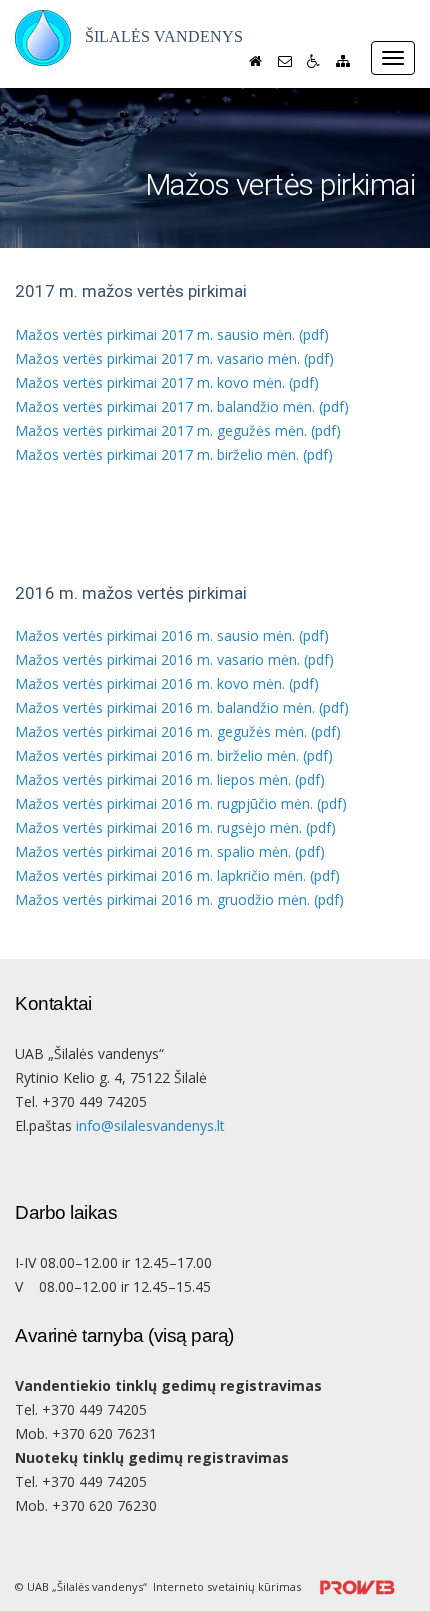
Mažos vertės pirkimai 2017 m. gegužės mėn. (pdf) (178, 430)
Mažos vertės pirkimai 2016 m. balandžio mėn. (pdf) (182, 707)
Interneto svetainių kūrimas (228, 1586)
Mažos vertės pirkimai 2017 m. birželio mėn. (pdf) (174, 454)
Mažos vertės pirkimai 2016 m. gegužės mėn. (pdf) (178, 731)
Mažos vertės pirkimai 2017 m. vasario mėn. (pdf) (174, 358)
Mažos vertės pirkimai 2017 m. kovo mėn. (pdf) (167, 382)
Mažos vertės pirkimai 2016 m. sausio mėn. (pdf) (172, 635)
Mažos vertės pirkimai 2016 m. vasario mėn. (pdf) (174, 659)
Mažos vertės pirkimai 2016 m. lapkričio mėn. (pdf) (177, 875)
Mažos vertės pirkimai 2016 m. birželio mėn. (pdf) (174, 755)
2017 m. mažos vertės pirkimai (131, 291)
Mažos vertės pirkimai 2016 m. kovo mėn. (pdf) (167, 683)
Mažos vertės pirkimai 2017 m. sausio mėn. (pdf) (172, 334)
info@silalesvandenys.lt (150, 1125)
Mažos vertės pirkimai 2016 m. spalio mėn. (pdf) (170, 851)
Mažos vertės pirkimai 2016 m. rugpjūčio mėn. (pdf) (181, 803)
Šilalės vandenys (164, 36)
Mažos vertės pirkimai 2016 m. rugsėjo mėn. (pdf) (175, 827)
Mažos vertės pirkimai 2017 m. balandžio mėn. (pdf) (182, 406)
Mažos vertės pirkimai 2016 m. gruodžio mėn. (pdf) (179, 899)
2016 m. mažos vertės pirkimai (131, 593)
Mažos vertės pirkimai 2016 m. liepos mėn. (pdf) (170, 779)
